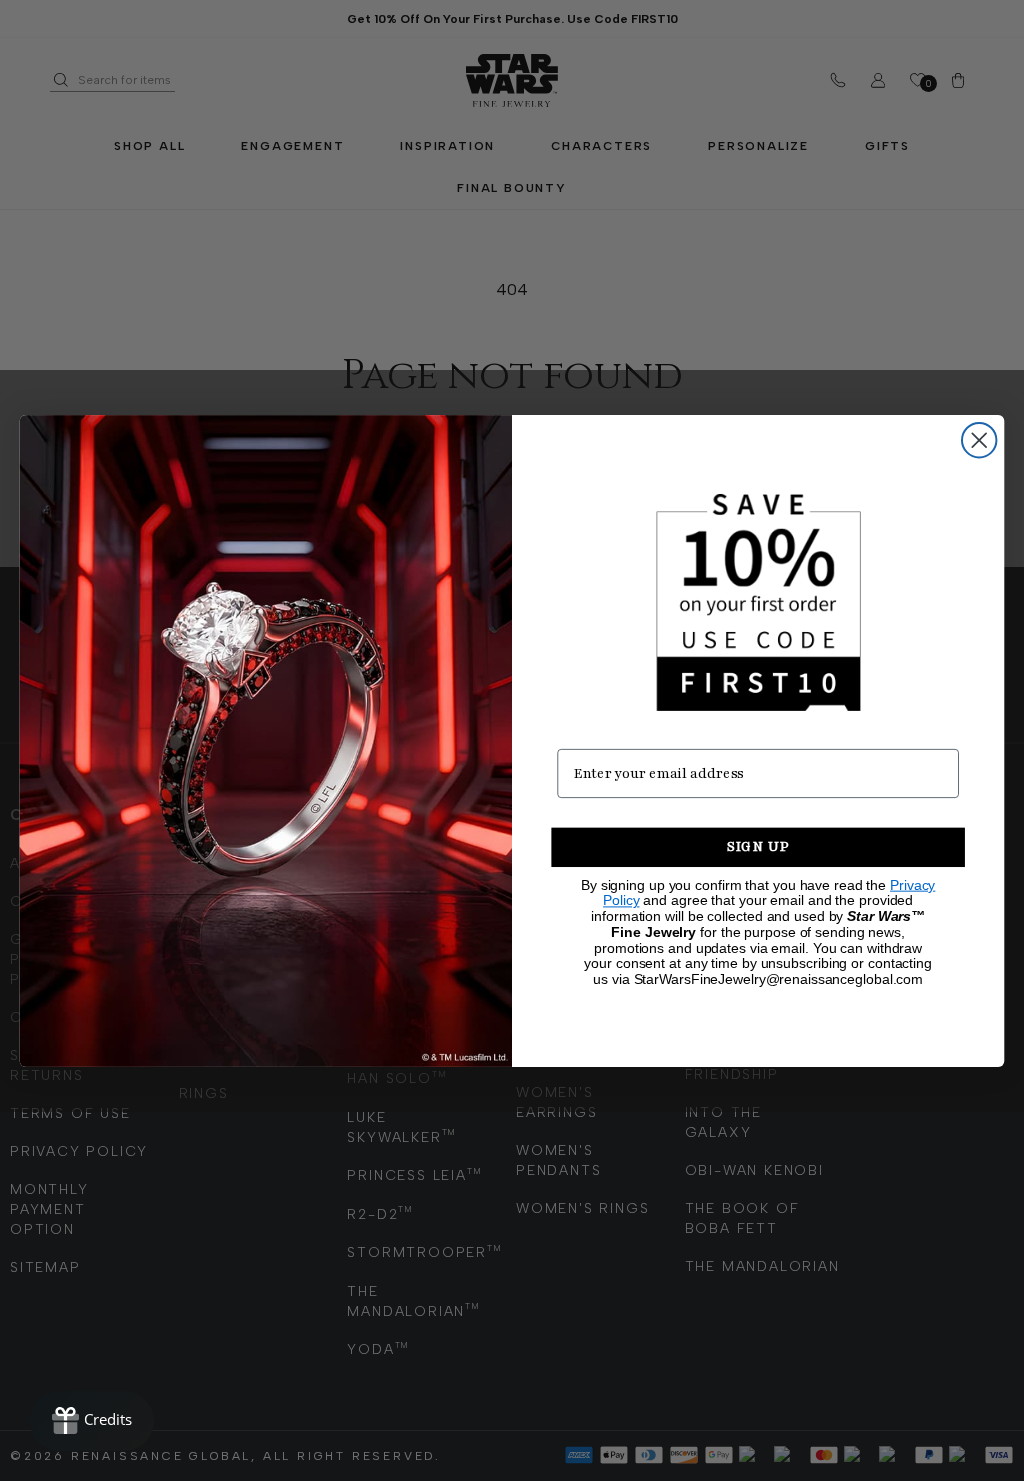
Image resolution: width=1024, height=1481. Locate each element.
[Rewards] (92, 1421)
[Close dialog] (979, 439)
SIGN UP (758, 846)
